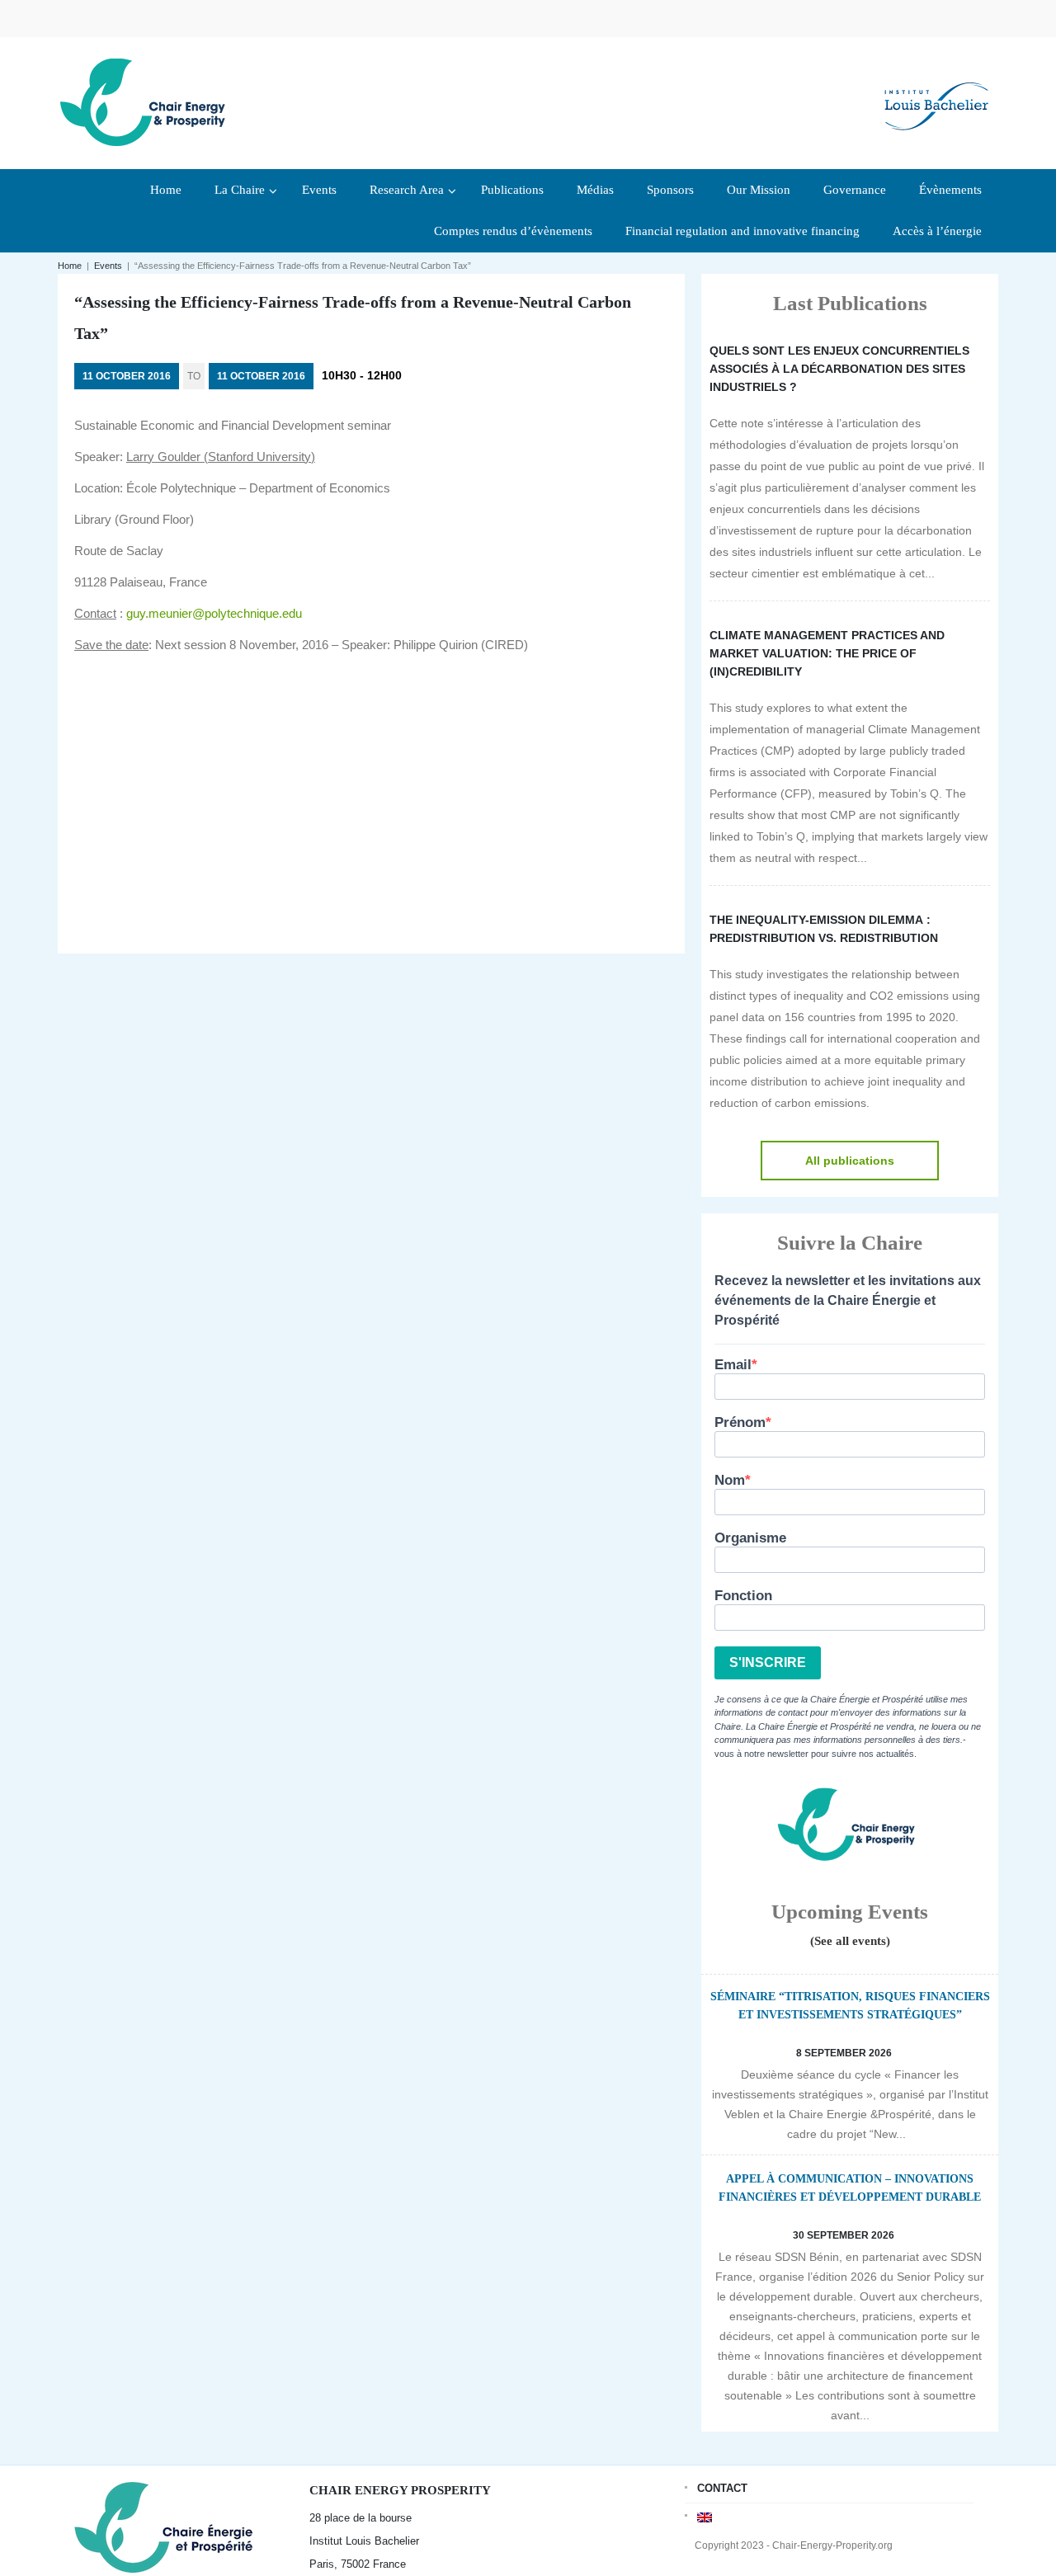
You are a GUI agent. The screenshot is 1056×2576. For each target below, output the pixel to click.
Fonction (743, 1596)
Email (733, 1365)
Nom (730, 1480)
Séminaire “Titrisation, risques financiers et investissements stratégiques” (850, 2006)
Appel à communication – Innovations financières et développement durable (850, 2188)
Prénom (740, 1422)
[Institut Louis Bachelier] (936, 93)
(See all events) (850, 1941)
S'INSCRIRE (768, 1662)
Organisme (750, 1538)
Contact (722, 2488)
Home (70, 266)
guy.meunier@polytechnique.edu (214, 613)
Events (108, 266)
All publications (850, 1161)
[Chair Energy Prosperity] (147, 101)
